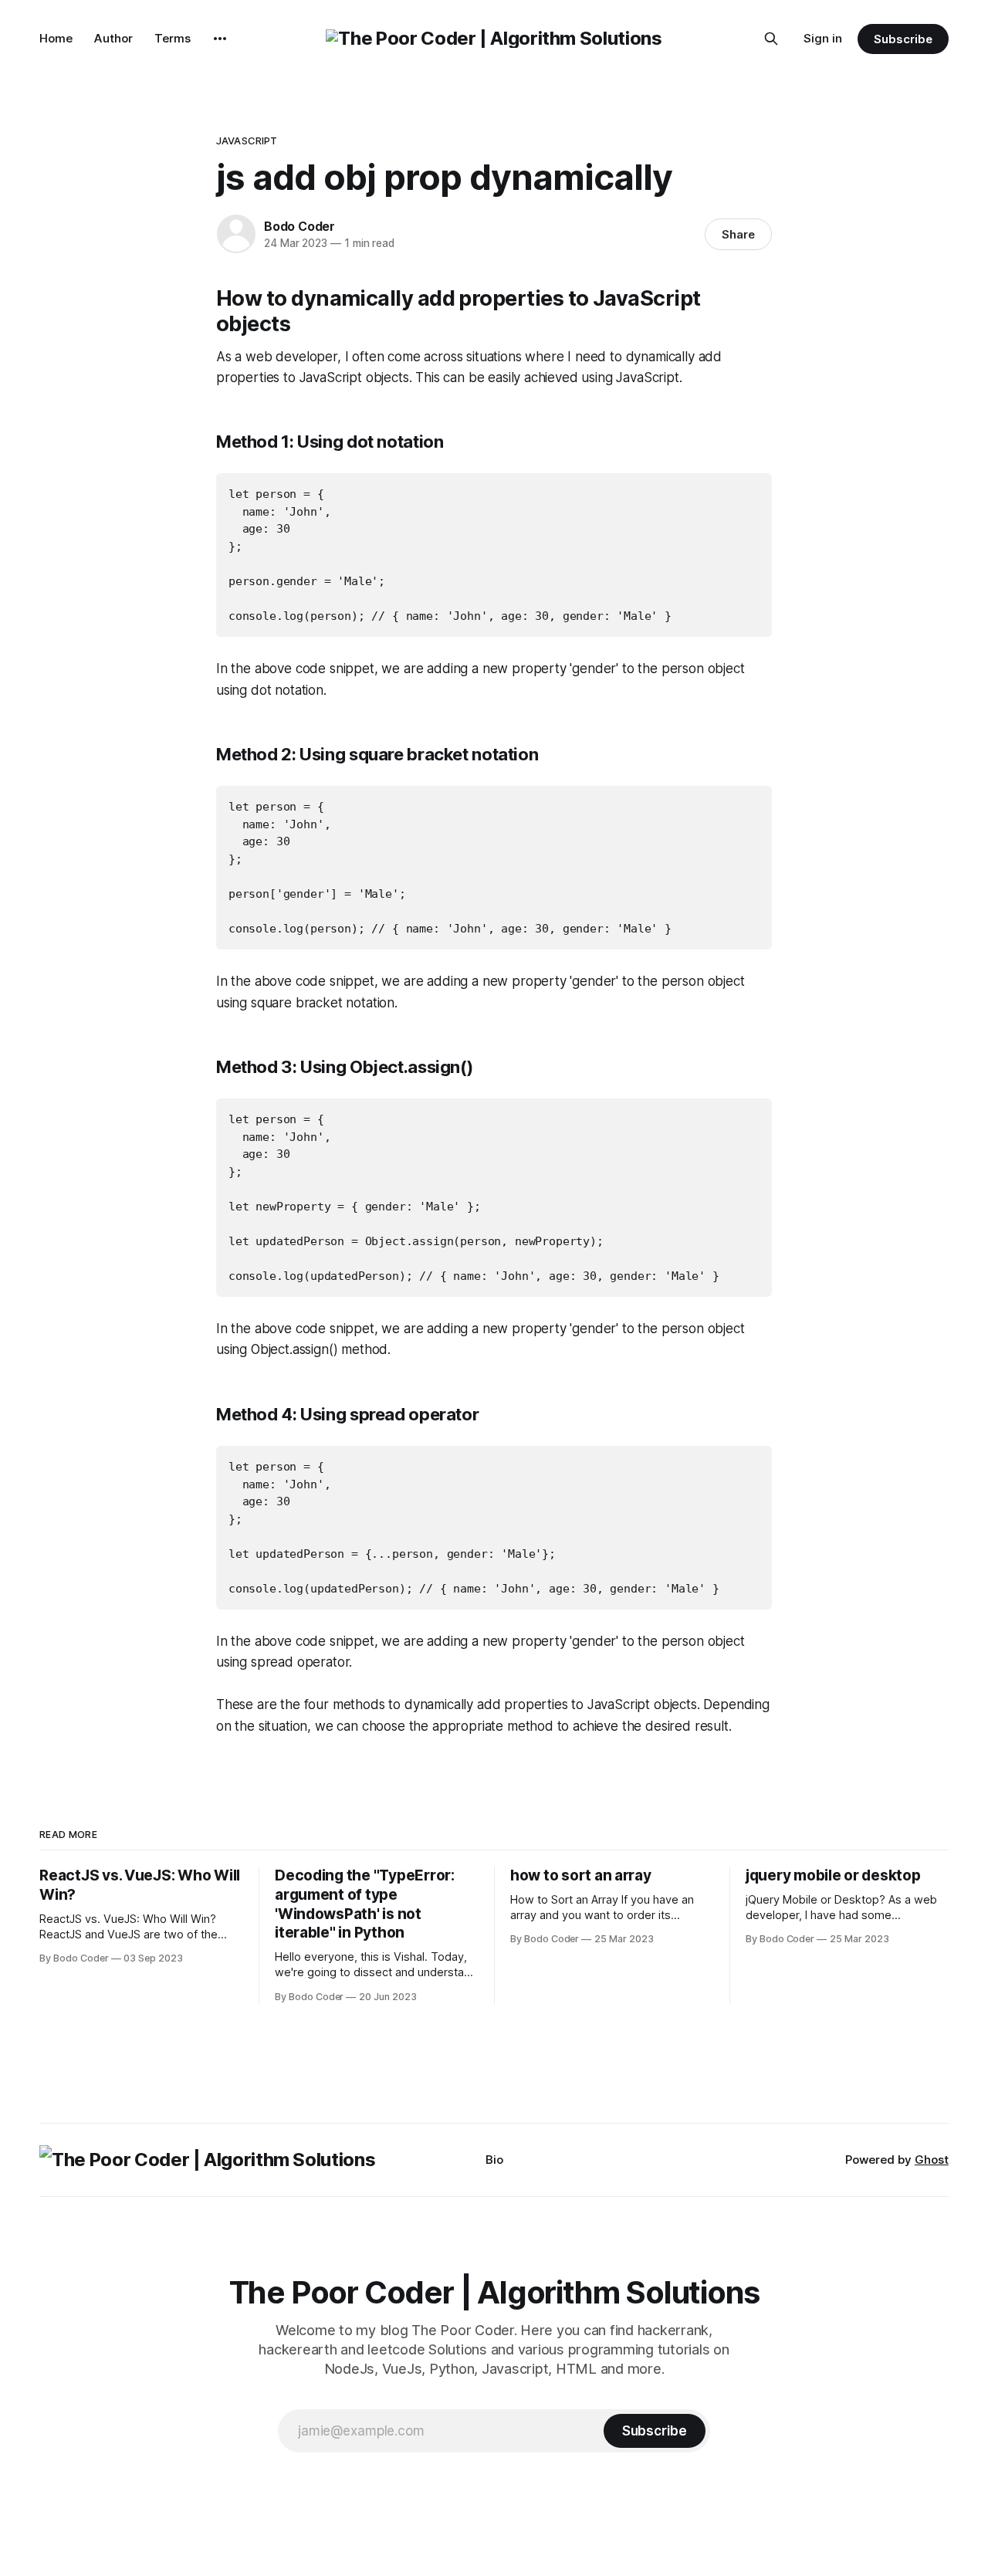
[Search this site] (771, 39)
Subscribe (903, 39)
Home (56, 38)
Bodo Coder (299, 226)
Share (738, 234)
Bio (494, 2160)
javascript (247, 140)
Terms (173, 38)
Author (113, 38)
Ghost (932, 2160)
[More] (220, 39)
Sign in (823, 38)
